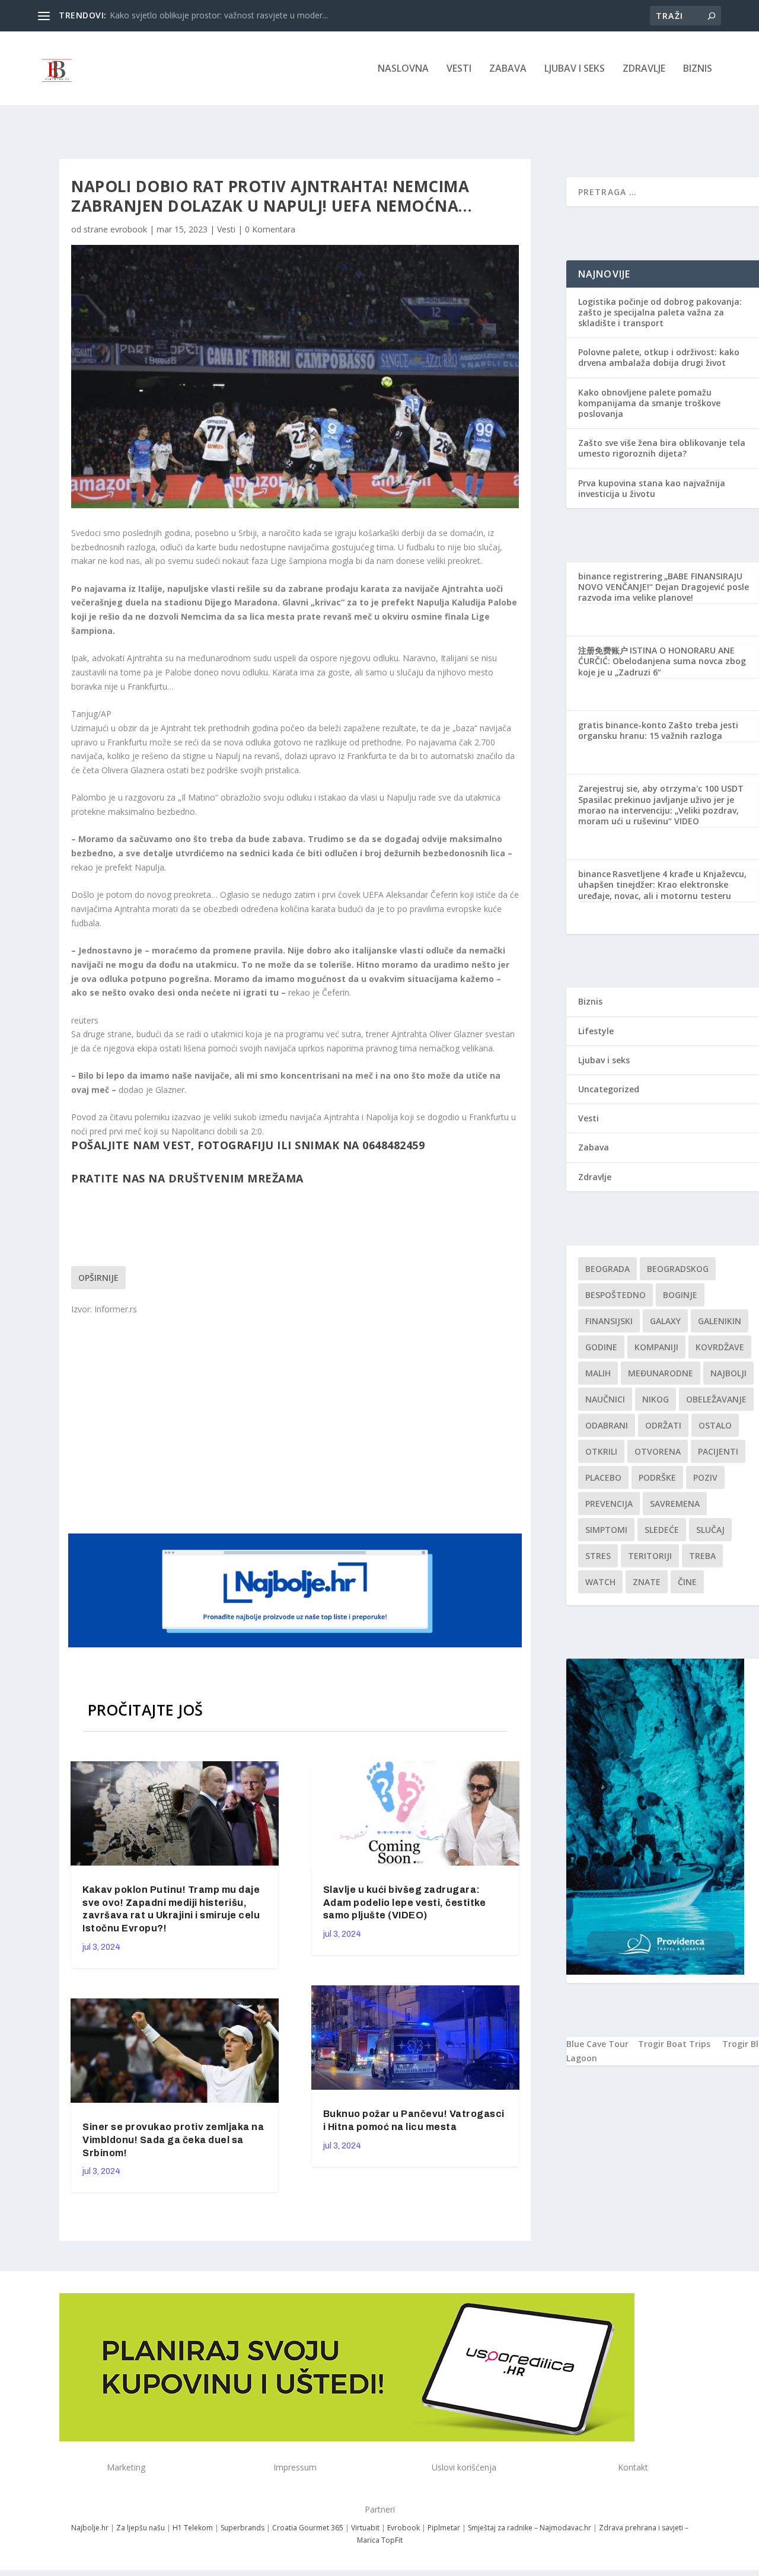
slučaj (710, 1530)
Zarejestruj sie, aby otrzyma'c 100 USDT (661, 788)
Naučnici (605, 1399)
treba (702, 1556)
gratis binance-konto (622, 725)
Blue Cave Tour (597, 2044)
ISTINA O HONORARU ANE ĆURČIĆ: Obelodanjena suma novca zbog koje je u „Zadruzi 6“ (662, 661)
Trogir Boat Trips (674, 2044)
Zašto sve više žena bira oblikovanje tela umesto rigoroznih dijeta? (662, 448)
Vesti (459, 69)
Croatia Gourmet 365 (308, 2528)
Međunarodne (661, 1373)
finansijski (609, 1321)
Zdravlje (644, 69)
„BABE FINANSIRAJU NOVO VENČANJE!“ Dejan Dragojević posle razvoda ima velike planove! (664, 587)
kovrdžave (720, 1347)
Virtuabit (365, 2528)
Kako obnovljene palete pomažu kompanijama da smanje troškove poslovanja (649, 403)
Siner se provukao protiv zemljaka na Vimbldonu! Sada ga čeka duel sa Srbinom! (173, 2140)
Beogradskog (678, 1269)
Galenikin (720, 1321)
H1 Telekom (193, 2528)
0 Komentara (270, 229)
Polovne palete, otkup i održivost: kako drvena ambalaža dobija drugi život (659, 357)
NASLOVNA (403, 69)
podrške (657, 1477)
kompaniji (656, 1347)
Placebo (603, 1477)
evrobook (129, 229)
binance (594, 874)
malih (598, 1373)
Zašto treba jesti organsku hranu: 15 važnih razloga (658, 730)
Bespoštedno (616, 1295)
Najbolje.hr (90, 2528)
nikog (656, 1399)
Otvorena (658, 1451)
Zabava (508, 69)
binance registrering (620, 576)
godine (601, 1347)
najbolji (728, 1373)
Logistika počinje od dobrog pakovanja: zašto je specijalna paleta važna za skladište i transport (660, 312)
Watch (600, 1582)
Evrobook (404, 2528)
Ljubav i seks (575, 69)
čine (687, 1582)
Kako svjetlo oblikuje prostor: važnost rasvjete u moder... (219, 15)
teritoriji (650, 1556)
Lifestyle (596, 1031)
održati (663, 1425)
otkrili (601, 1451)
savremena (675, 1504)
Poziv (705, 1477)
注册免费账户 (603, 650)
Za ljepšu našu (141, 2528)
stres (598, 1556)
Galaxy (665, 1321)
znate (647, 1582)
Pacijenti (718, 1451)
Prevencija (609, 1504)
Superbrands (243, 2528)
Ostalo (715, 1425)
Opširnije (98, 1278)
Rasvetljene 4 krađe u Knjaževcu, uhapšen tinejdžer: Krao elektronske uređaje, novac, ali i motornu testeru (662, 884)
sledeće (662, 1530)
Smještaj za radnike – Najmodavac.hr (530, 2528)
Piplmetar (443, 2528)
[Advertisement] (296, 1423)
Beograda (607, 1269)
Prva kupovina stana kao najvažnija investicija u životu (652, 488)
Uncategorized (609, 1089)
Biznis (698, 69)
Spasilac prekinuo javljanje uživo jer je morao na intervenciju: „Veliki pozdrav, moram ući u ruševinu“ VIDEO (658, 810)
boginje (680, 1295)
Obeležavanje (716, 1399)
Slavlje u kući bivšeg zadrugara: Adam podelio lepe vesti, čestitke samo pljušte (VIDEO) (405, 1903)
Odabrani (607, 1425)
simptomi (606, 1530)
